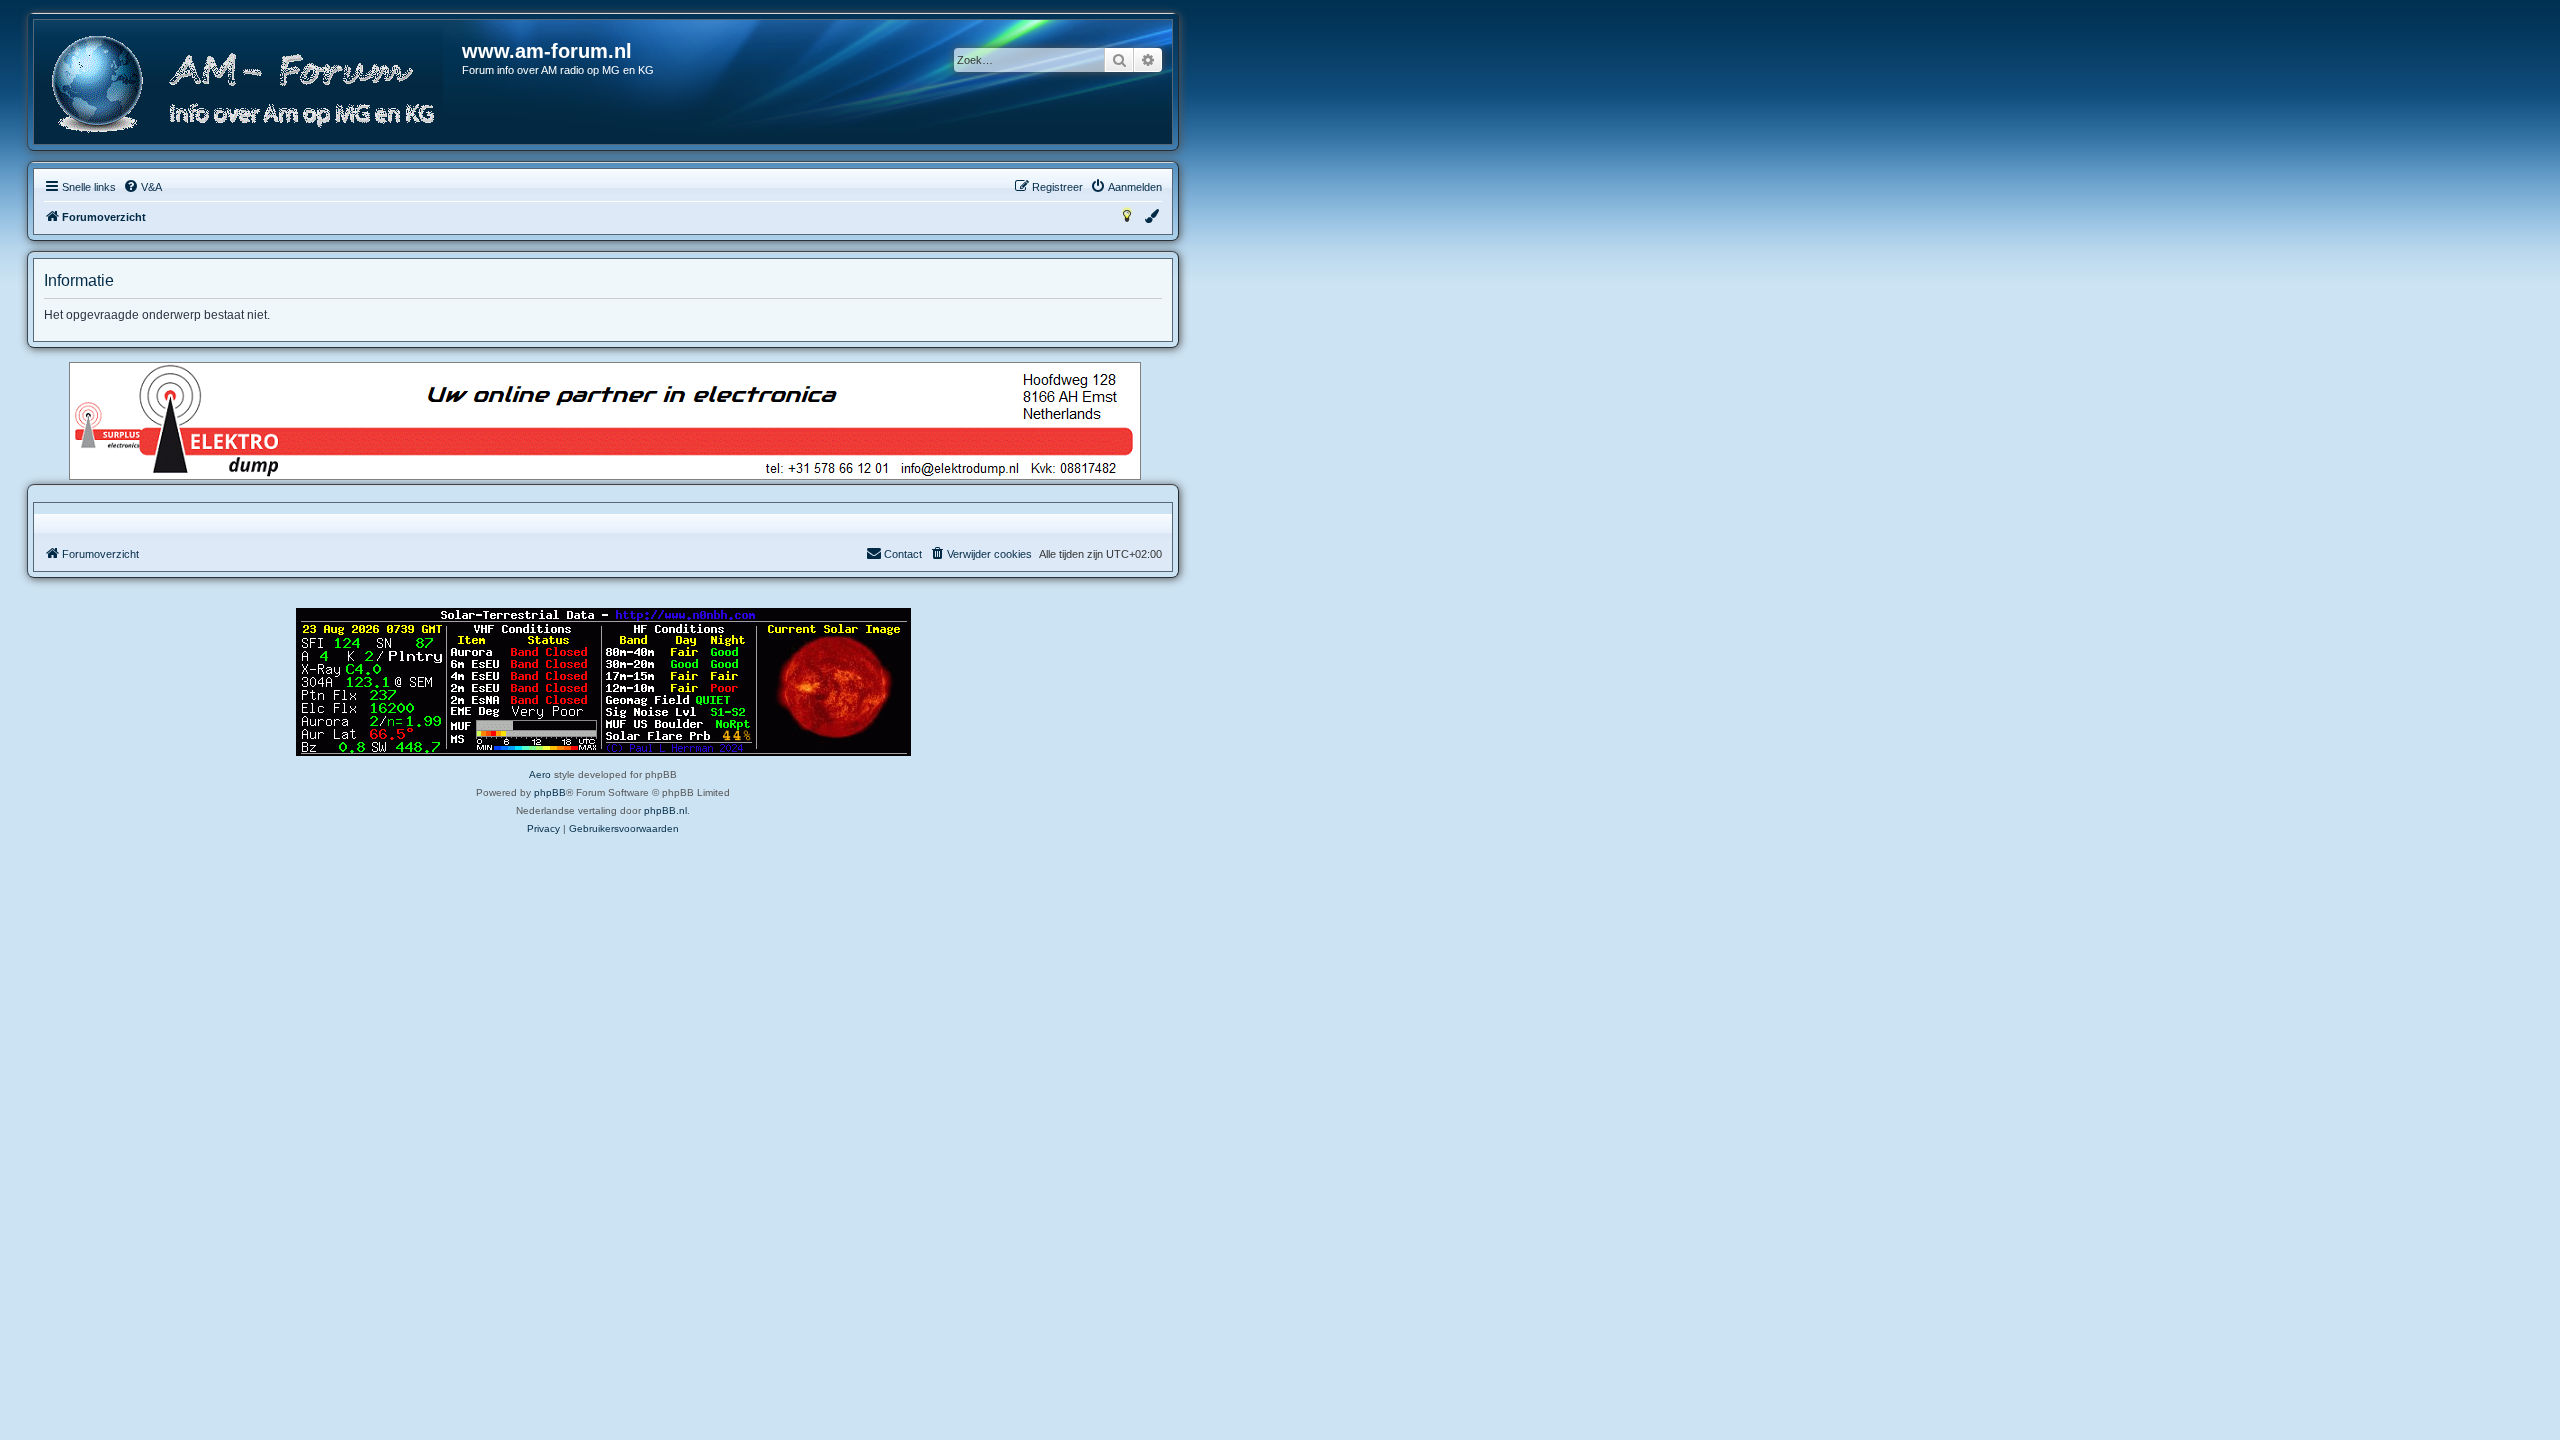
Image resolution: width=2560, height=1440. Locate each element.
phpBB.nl (665, 810)
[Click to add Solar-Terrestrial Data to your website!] (603, 682)
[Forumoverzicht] (249, 84)
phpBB (550, 792)
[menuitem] (142, 187)
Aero (540, 774)
